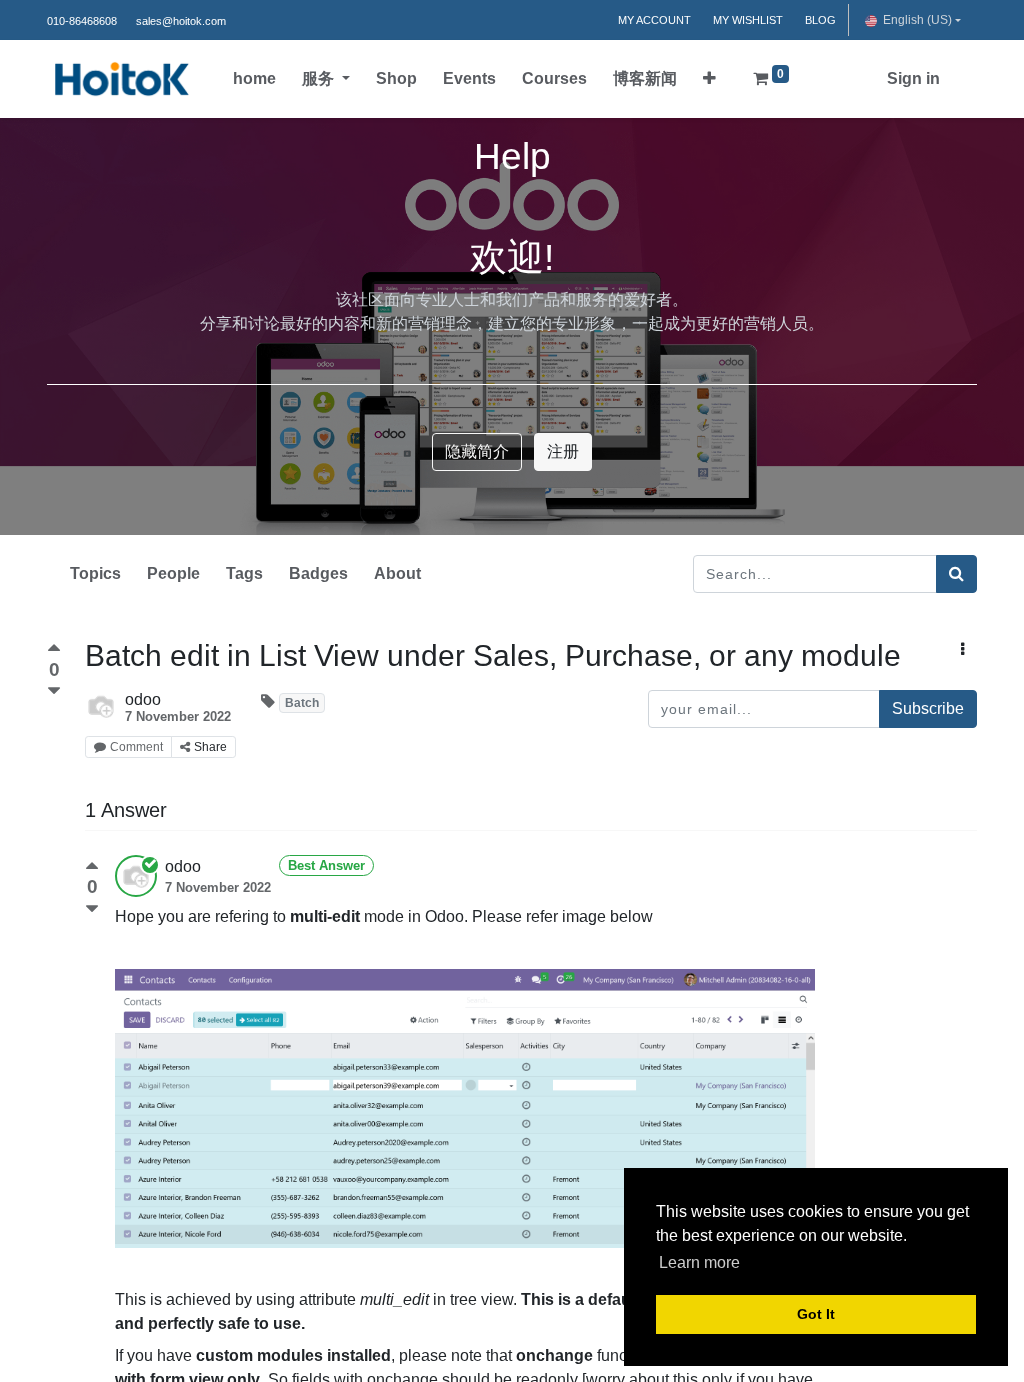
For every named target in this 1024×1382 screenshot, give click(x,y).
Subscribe (928, 708)
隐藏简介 (477, 451)
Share (210, 747)
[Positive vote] (54, 650)
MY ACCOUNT (654, 20)
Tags (244, 573)
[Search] (956, 574)
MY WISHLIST (748, 20)
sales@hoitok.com (181, 21)
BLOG (820, 20)
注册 (563, 451)
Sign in (913, 78)
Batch (302, 703)
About (397, 573)
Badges (318, 573)
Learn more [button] (699, 1262)
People (173, 573)
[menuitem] (254, 79)
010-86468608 (82, 21)
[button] (709, 79)
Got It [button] (816, 1314)
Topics (95, 573)
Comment (136, 747)
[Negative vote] (54, 691)
